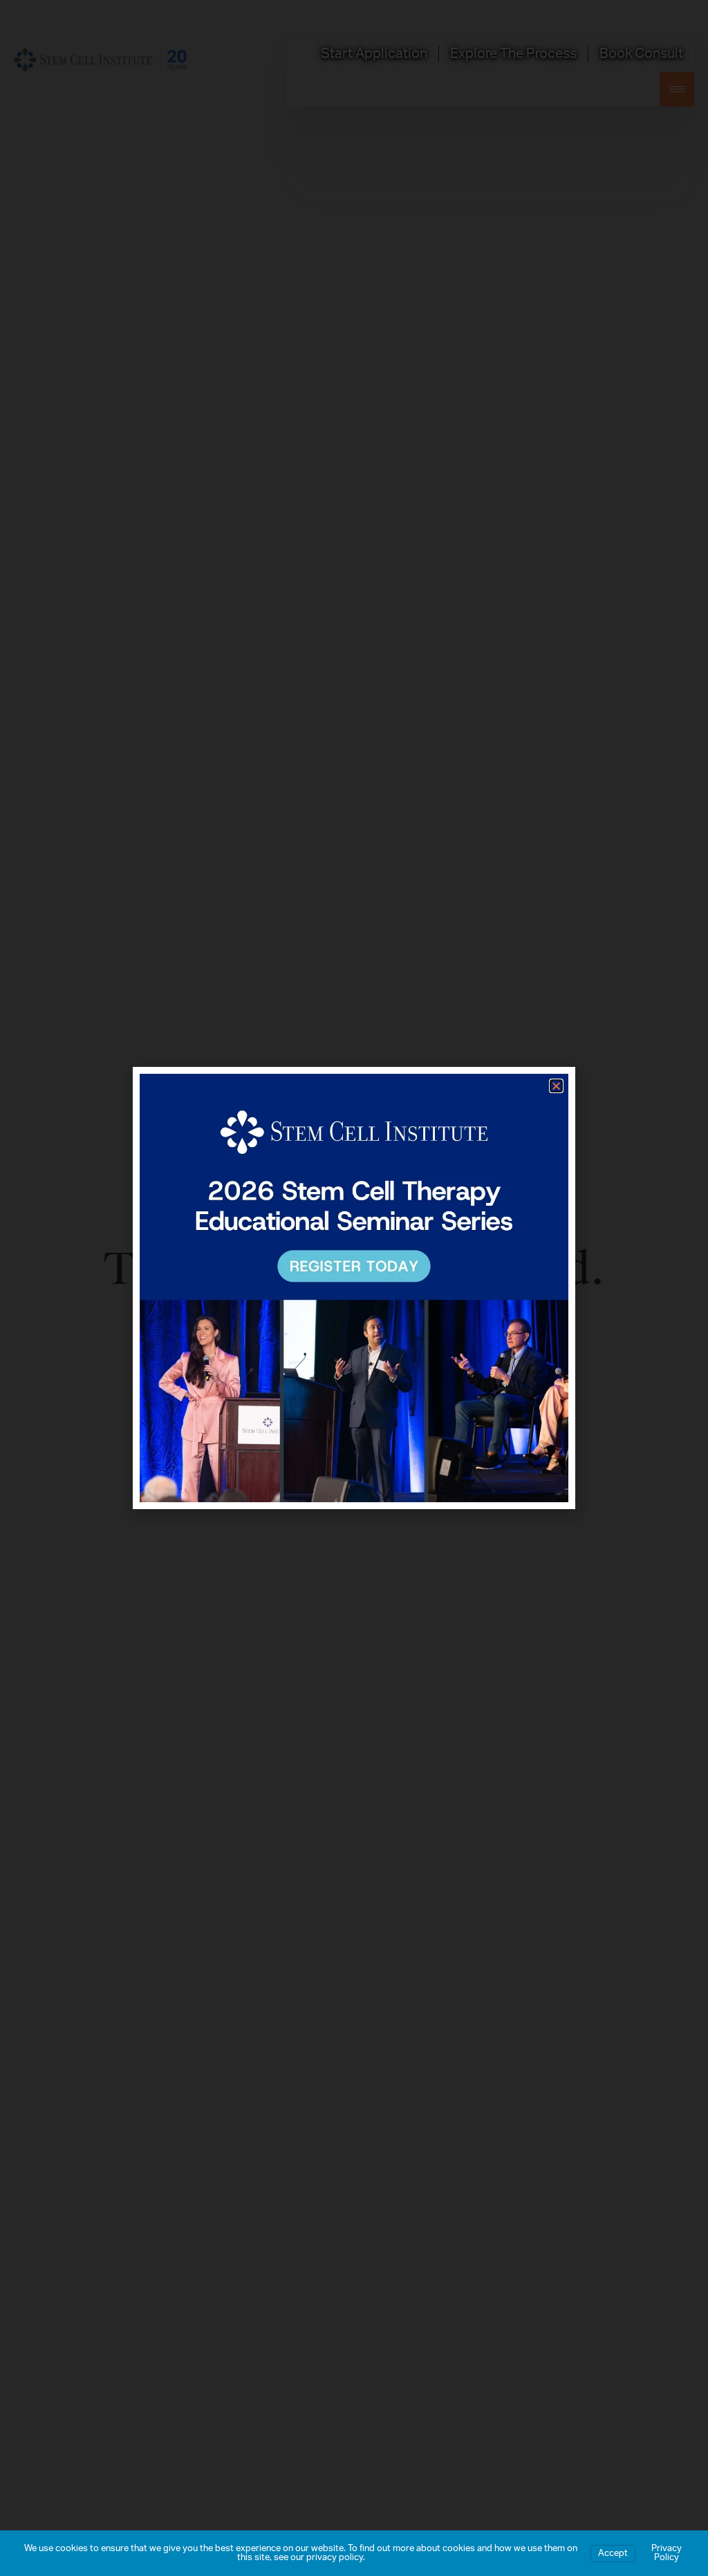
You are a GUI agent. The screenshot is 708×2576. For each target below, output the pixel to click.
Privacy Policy (667, 2553)
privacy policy (335, 2558)
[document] (354, 1288)
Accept (613, 2554)
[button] (556, 1086)
